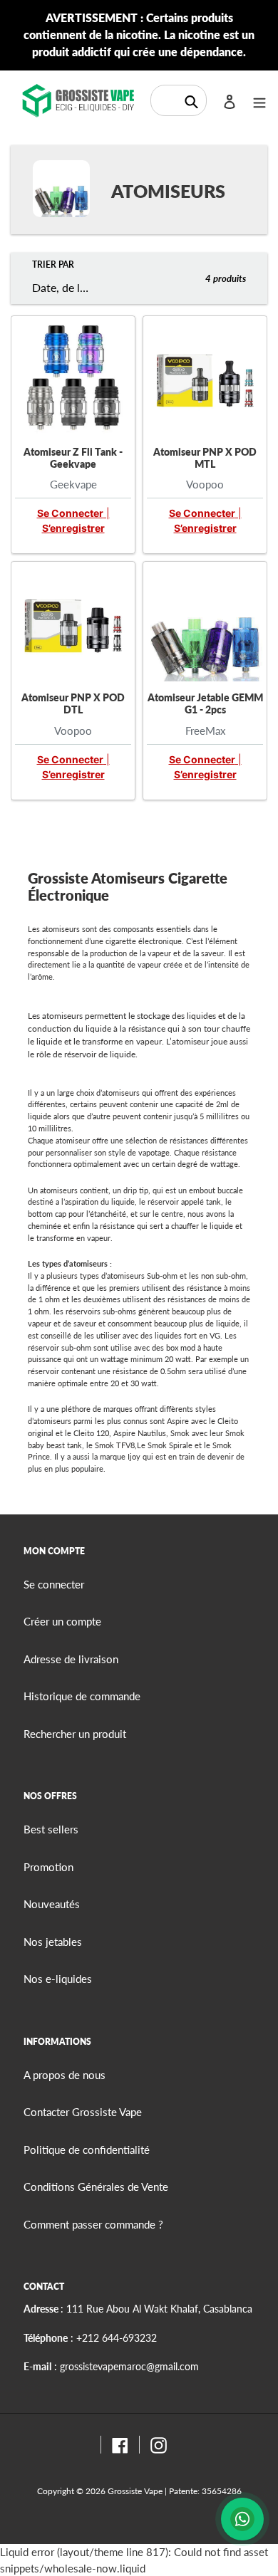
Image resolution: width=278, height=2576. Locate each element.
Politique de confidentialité (87, 2150)
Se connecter (70, 513)
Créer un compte (62, 1621)
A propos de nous (65, 2075)
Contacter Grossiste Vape (83, 2112)
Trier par (53, 265)
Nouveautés (52, 1904)
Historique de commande (82, 1696)
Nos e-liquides (58, 1979)
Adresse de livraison (71, 1659)
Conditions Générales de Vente (96, 2187)
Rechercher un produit (75, 1734)
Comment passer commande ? (93, 2224)
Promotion (48, 1867)
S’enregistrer (73, 528)
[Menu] (259, 101)
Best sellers (51, 1829)
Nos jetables (53, 1942)
